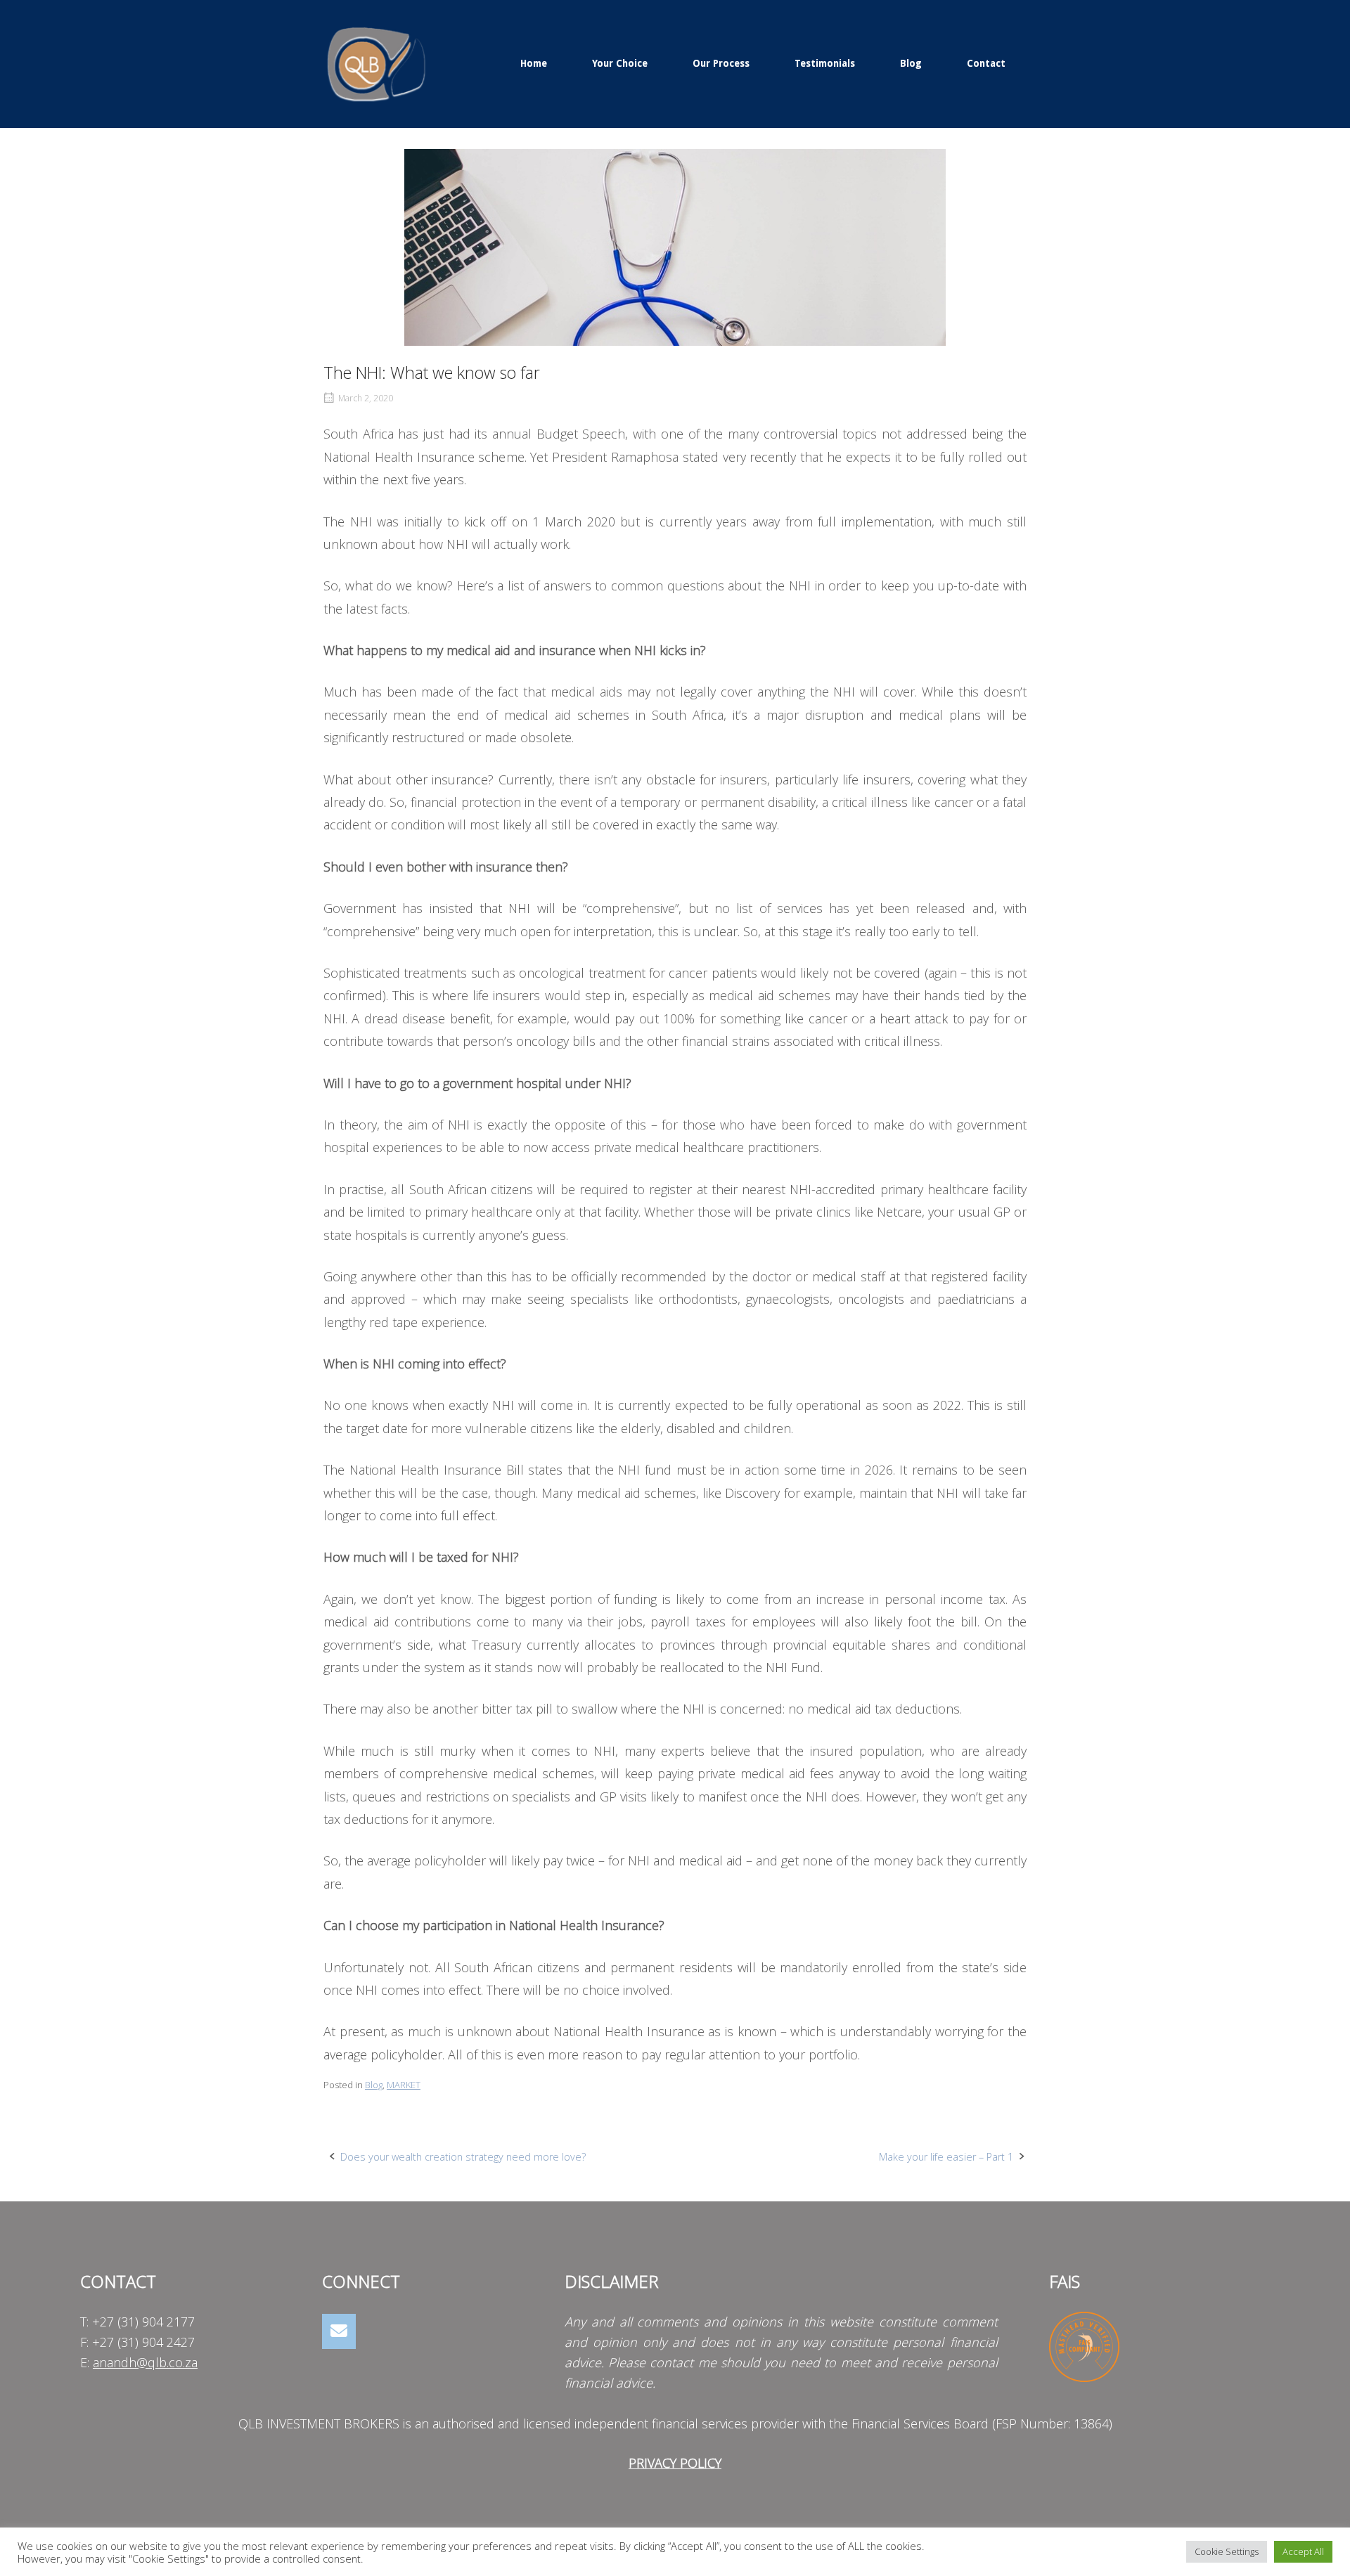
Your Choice (620, 63)
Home (534, 63)
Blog (911, 63)
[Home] (376, 62)
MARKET (404, 2085)
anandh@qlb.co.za (145, 2362)
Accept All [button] (1303, 2551)
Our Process (721, 63)
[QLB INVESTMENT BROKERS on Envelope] (339, 2332)
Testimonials (825, 63)
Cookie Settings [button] (1227, 2551)
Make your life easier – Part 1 (946, 2157)
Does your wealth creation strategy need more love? (463, 2157)
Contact (986, 63)
